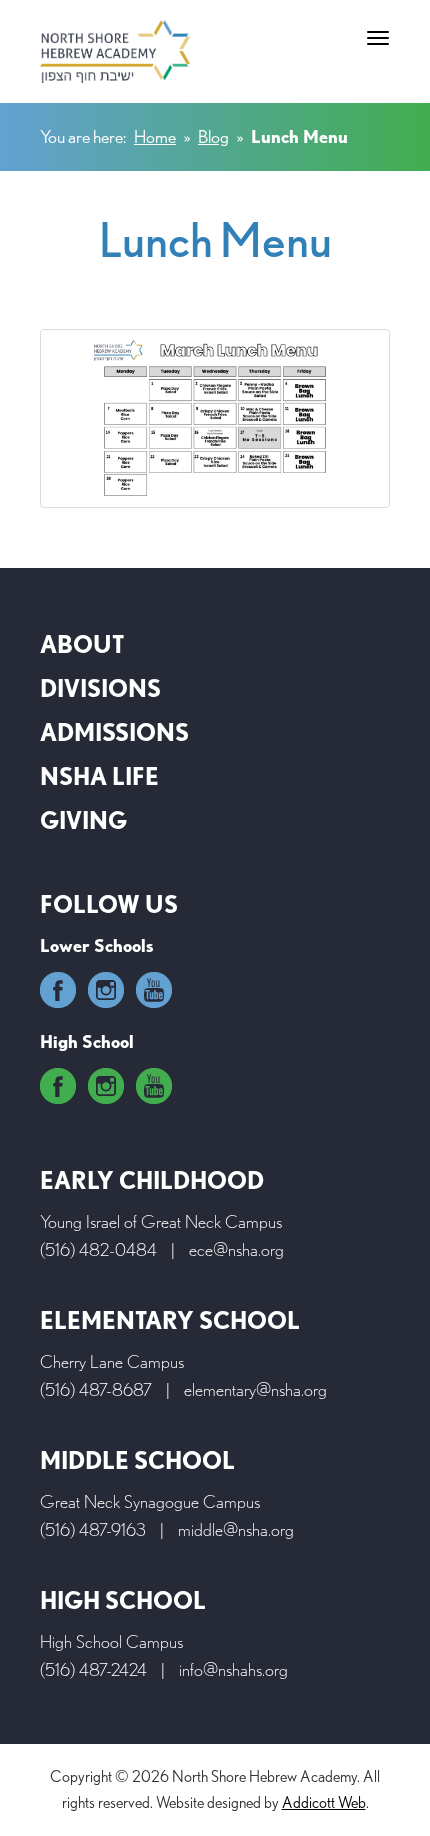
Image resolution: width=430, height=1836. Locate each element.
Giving (83, 820)
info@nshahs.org (233, 1669)
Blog (213, 136)
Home (155, 136)
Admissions (114, 732)
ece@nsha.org (236, 1249)
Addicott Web (324, 1802)
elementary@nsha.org (255, 1389)
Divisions (100, 688)
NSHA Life (99, 776)
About (82, 644)
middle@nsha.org (236, 1529)
